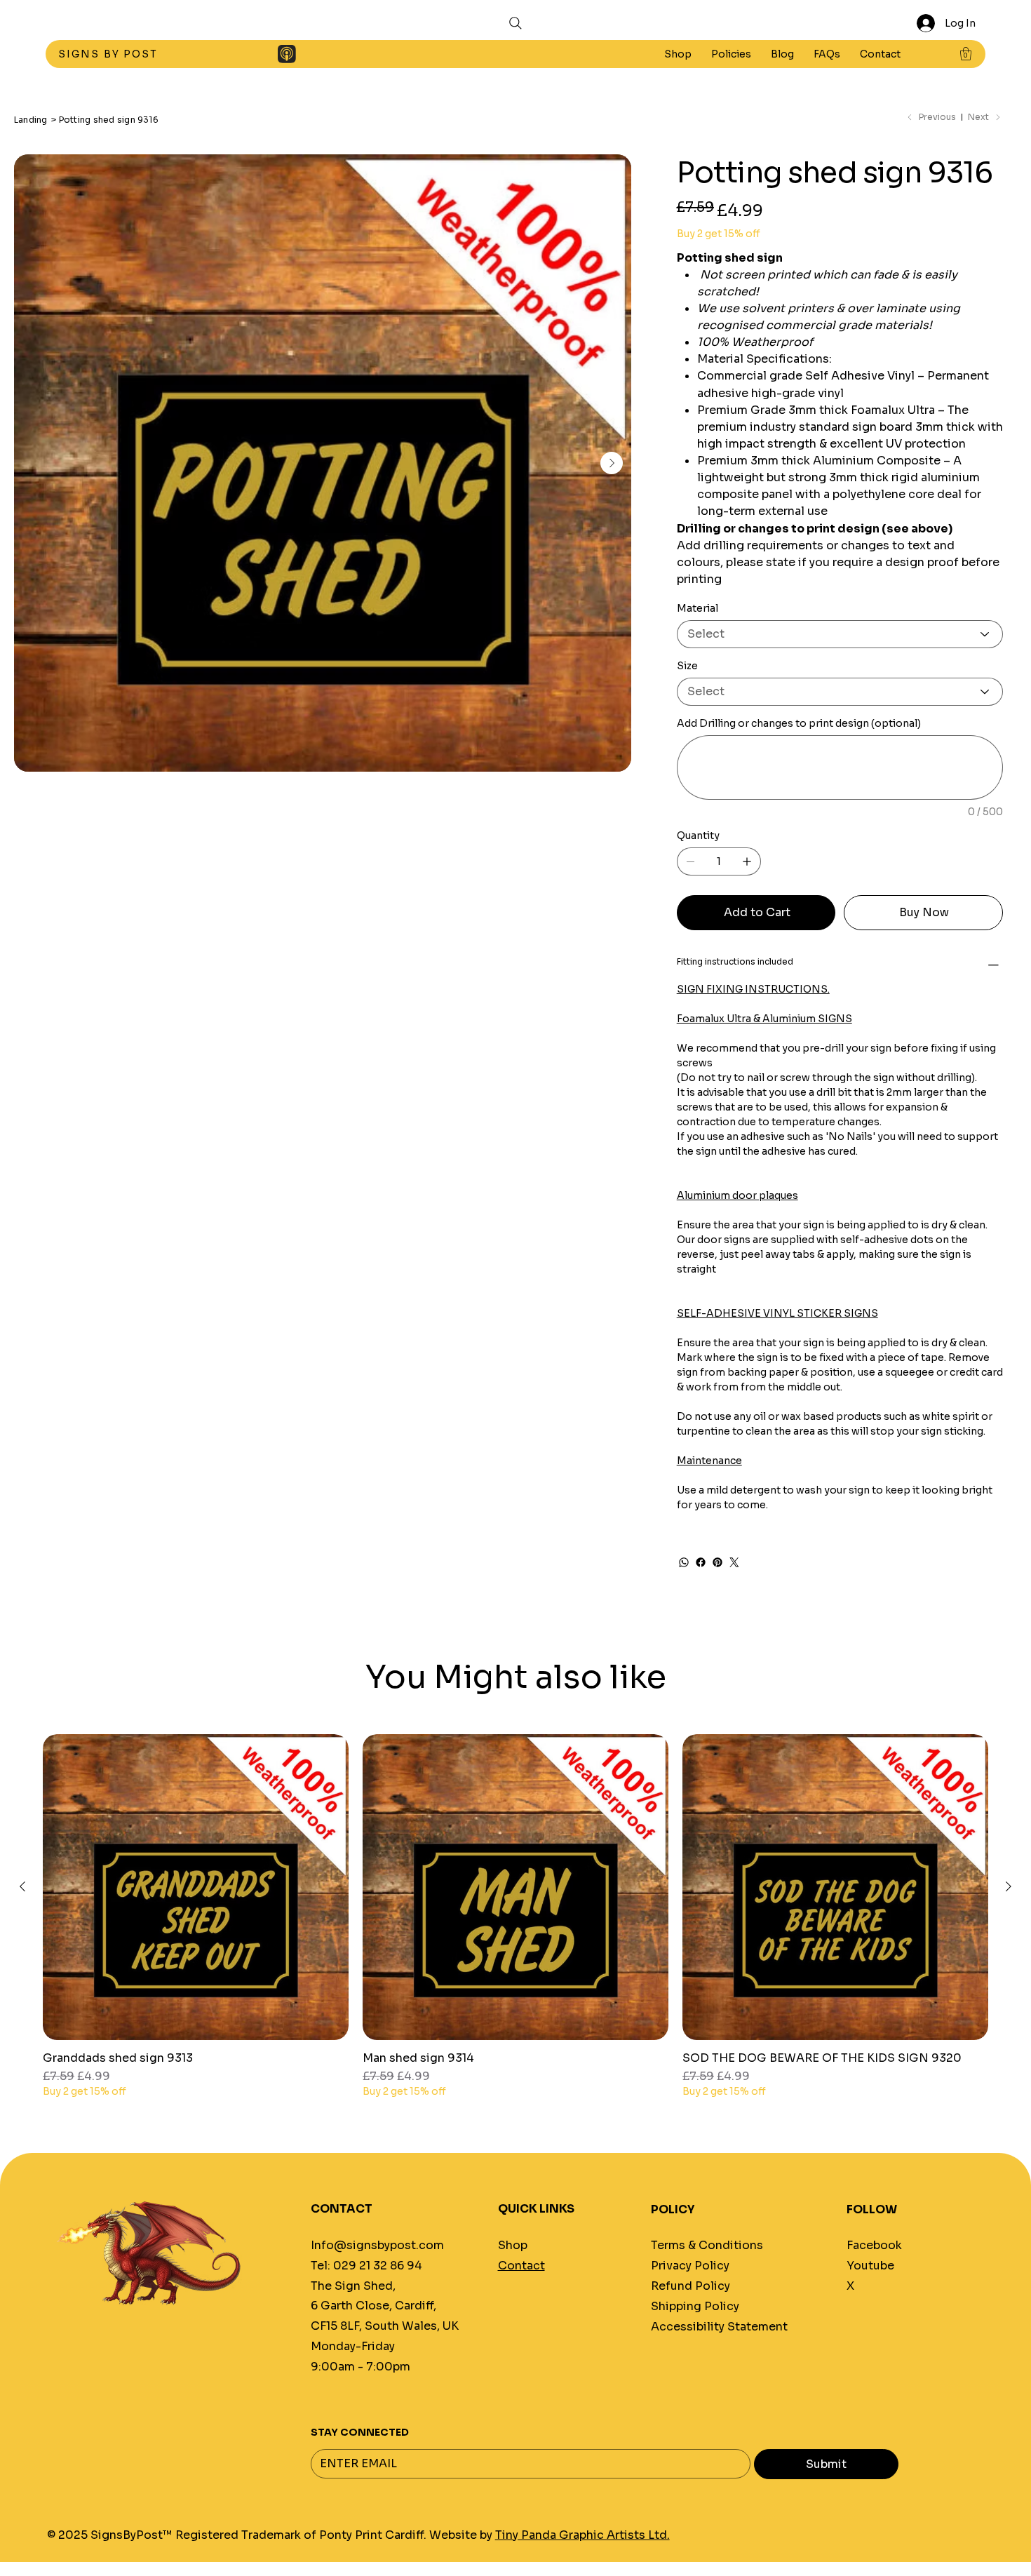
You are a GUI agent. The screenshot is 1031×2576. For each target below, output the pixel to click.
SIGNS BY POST (110, 54)
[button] (731, 54)
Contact (521, 2266)
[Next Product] (1009, 1886)
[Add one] (747, 861)
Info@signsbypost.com (377, 2245)
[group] (515, 1917)
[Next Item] (612, 463)
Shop (513, 2245)
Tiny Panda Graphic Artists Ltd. (582, 2535)
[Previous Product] (22, 1886)
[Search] (515, 23)
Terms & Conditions (707, 2245)
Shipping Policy (695, 2306)
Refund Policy (690, 2286)
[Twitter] (734, 1562)
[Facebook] (701, 1562)
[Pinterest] (717, 1562)
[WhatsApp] (684, 1562)
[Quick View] (196, 1887)
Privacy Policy (690, 2266)
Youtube (870, 2266)
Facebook (874, 2245)
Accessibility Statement (719, 2327)
